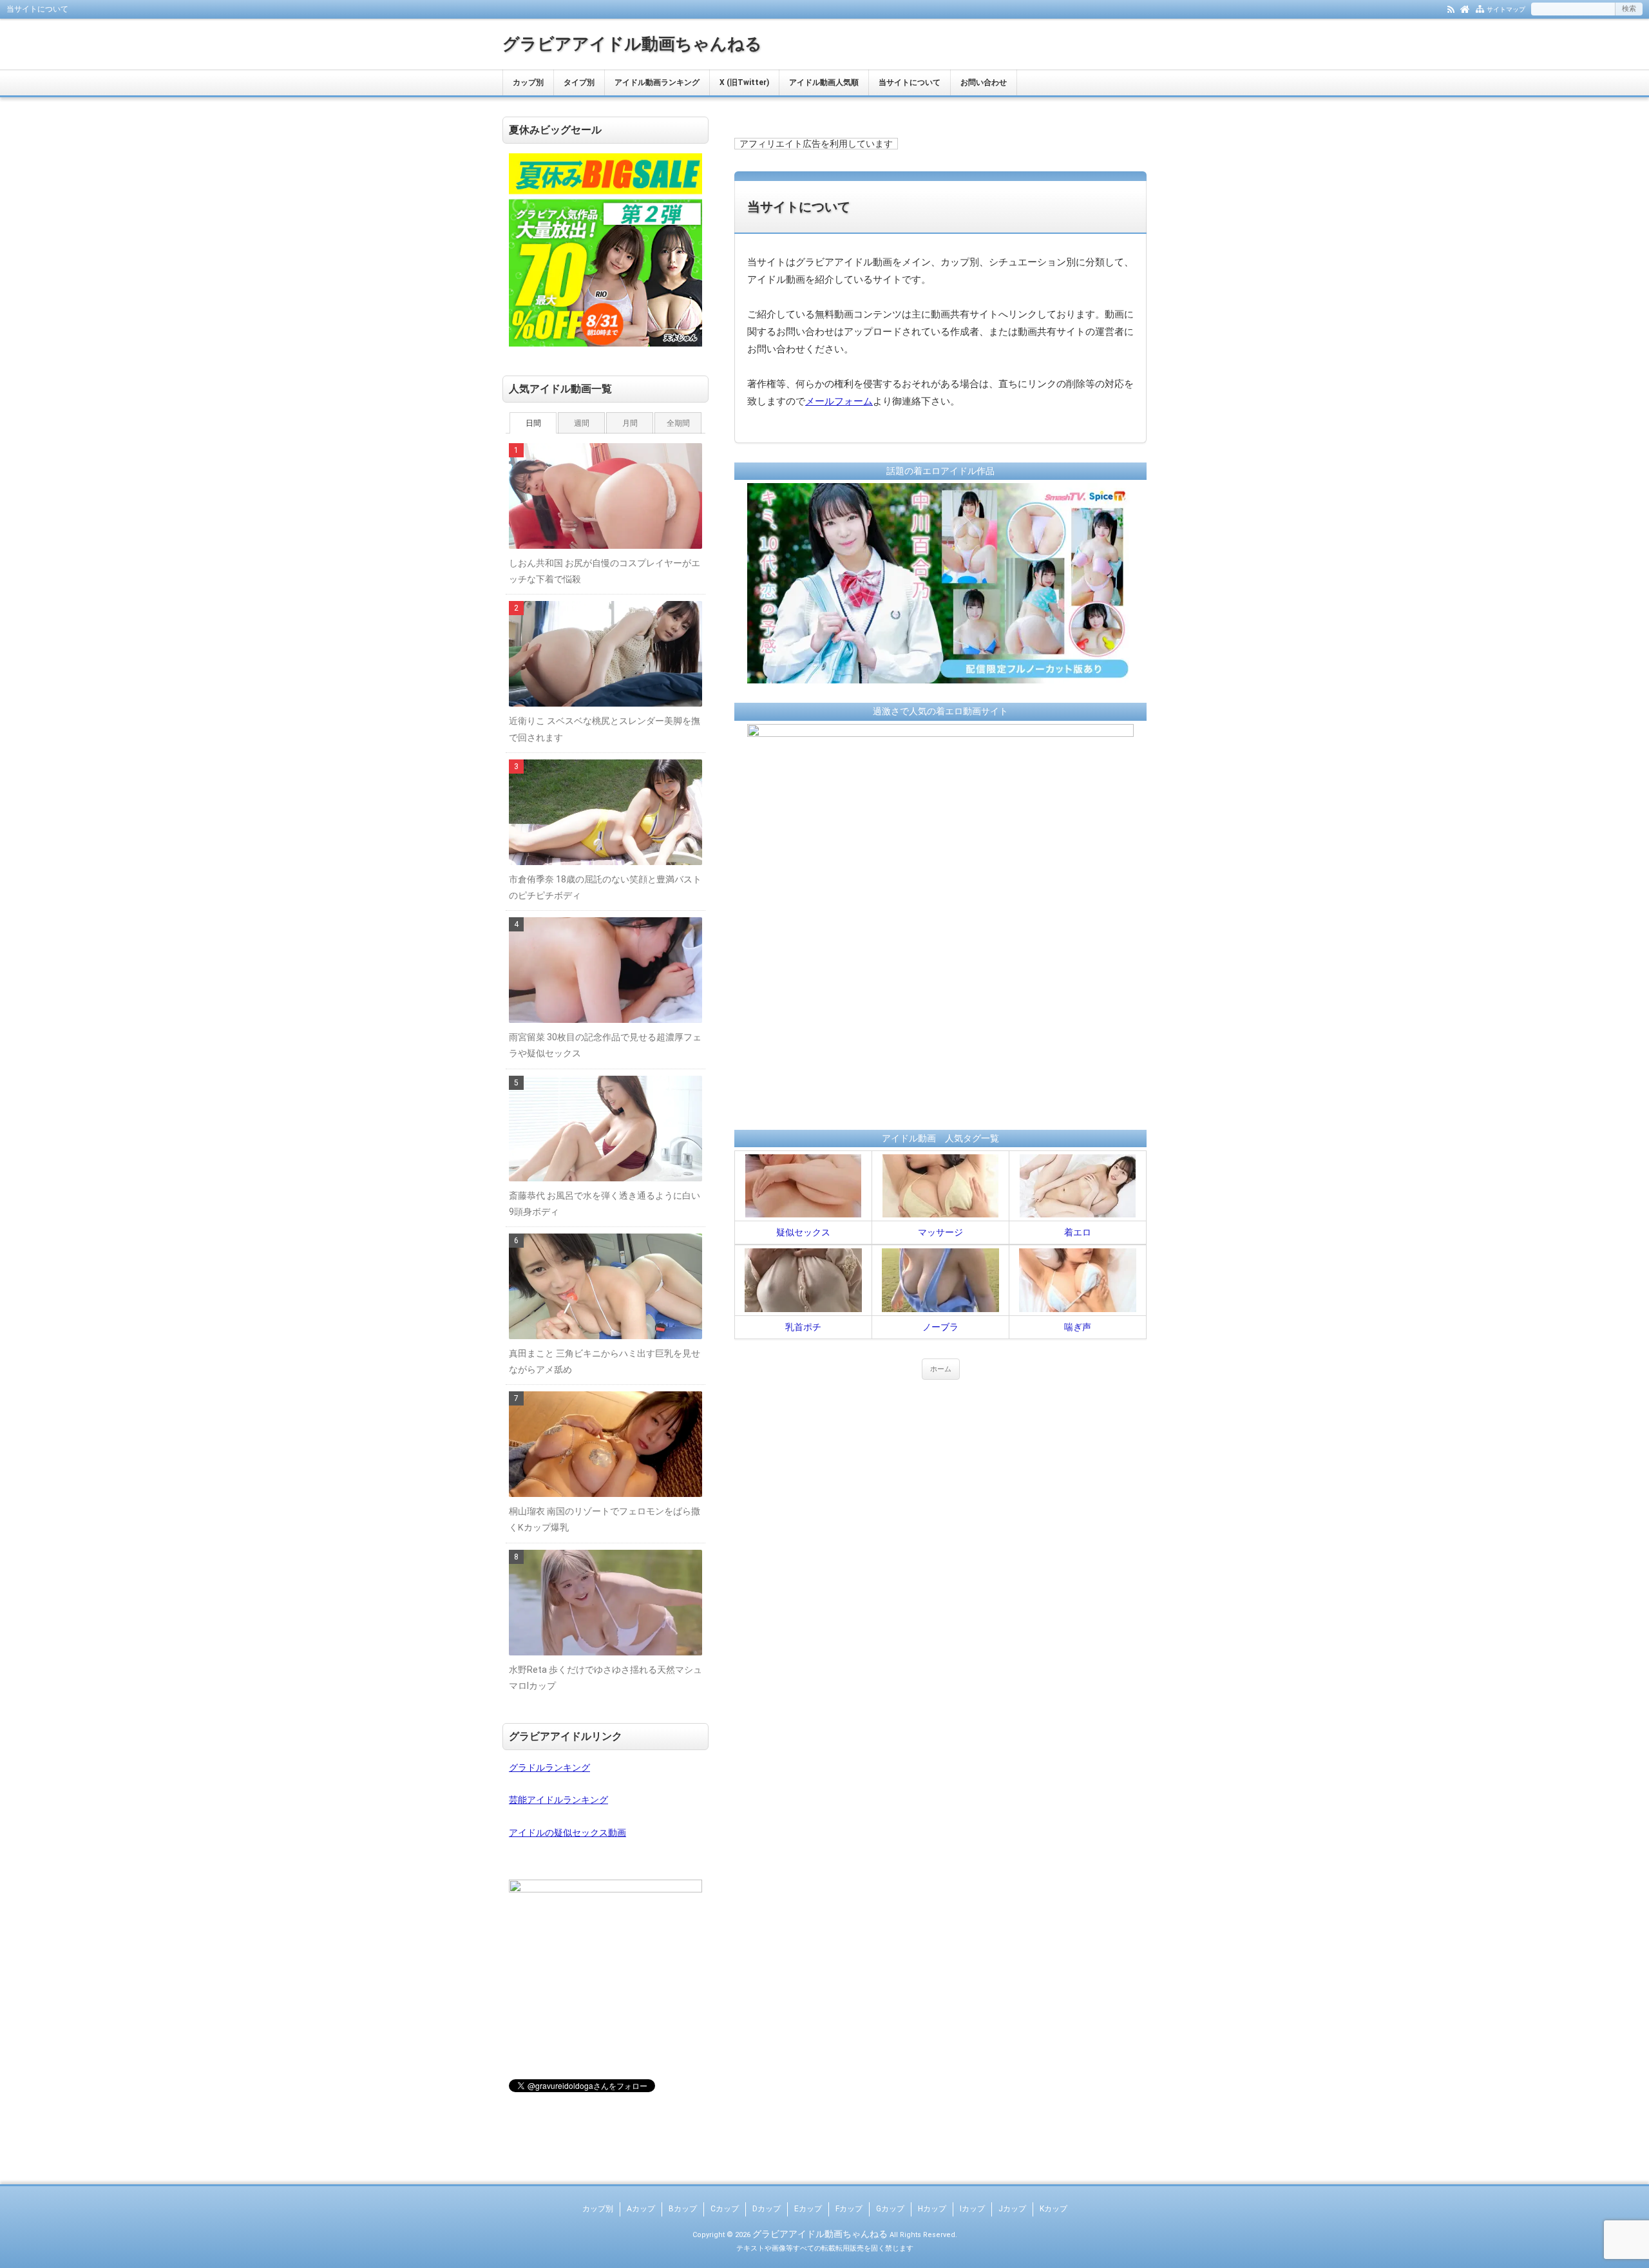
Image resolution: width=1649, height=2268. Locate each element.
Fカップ (849, 2209)
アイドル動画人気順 (824, 82)
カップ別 (528, 82)
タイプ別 (579, 82)
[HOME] (1465, 8)
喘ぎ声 (1078, 1327)
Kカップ (1053, 2209)
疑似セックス (803, 1232)
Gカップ (890, 2209)
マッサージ (940, 1232)
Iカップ (972, 2209)
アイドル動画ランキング (657, 82)
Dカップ (767, 2209)
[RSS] (1451, 8)
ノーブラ (940, 1327)
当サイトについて (910, 82)
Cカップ (725, 2209)
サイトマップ (1506, 9)
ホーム (941, 1369)
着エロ (1078, 1232)
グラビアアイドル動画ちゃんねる (632, 44)
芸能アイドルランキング (558, 1800)
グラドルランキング (549, 1768)
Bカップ (683, 2209)
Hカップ (932, 2209)
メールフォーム (839, 401)
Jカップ (1012, 2209)
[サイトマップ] (1480, 8)
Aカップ (641, 2209)
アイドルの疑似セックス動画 (567, 1833)
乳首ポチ (803, 1327)
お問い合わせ (984, 82)
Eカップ (808, 2209)
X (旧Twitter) (744, 82)
